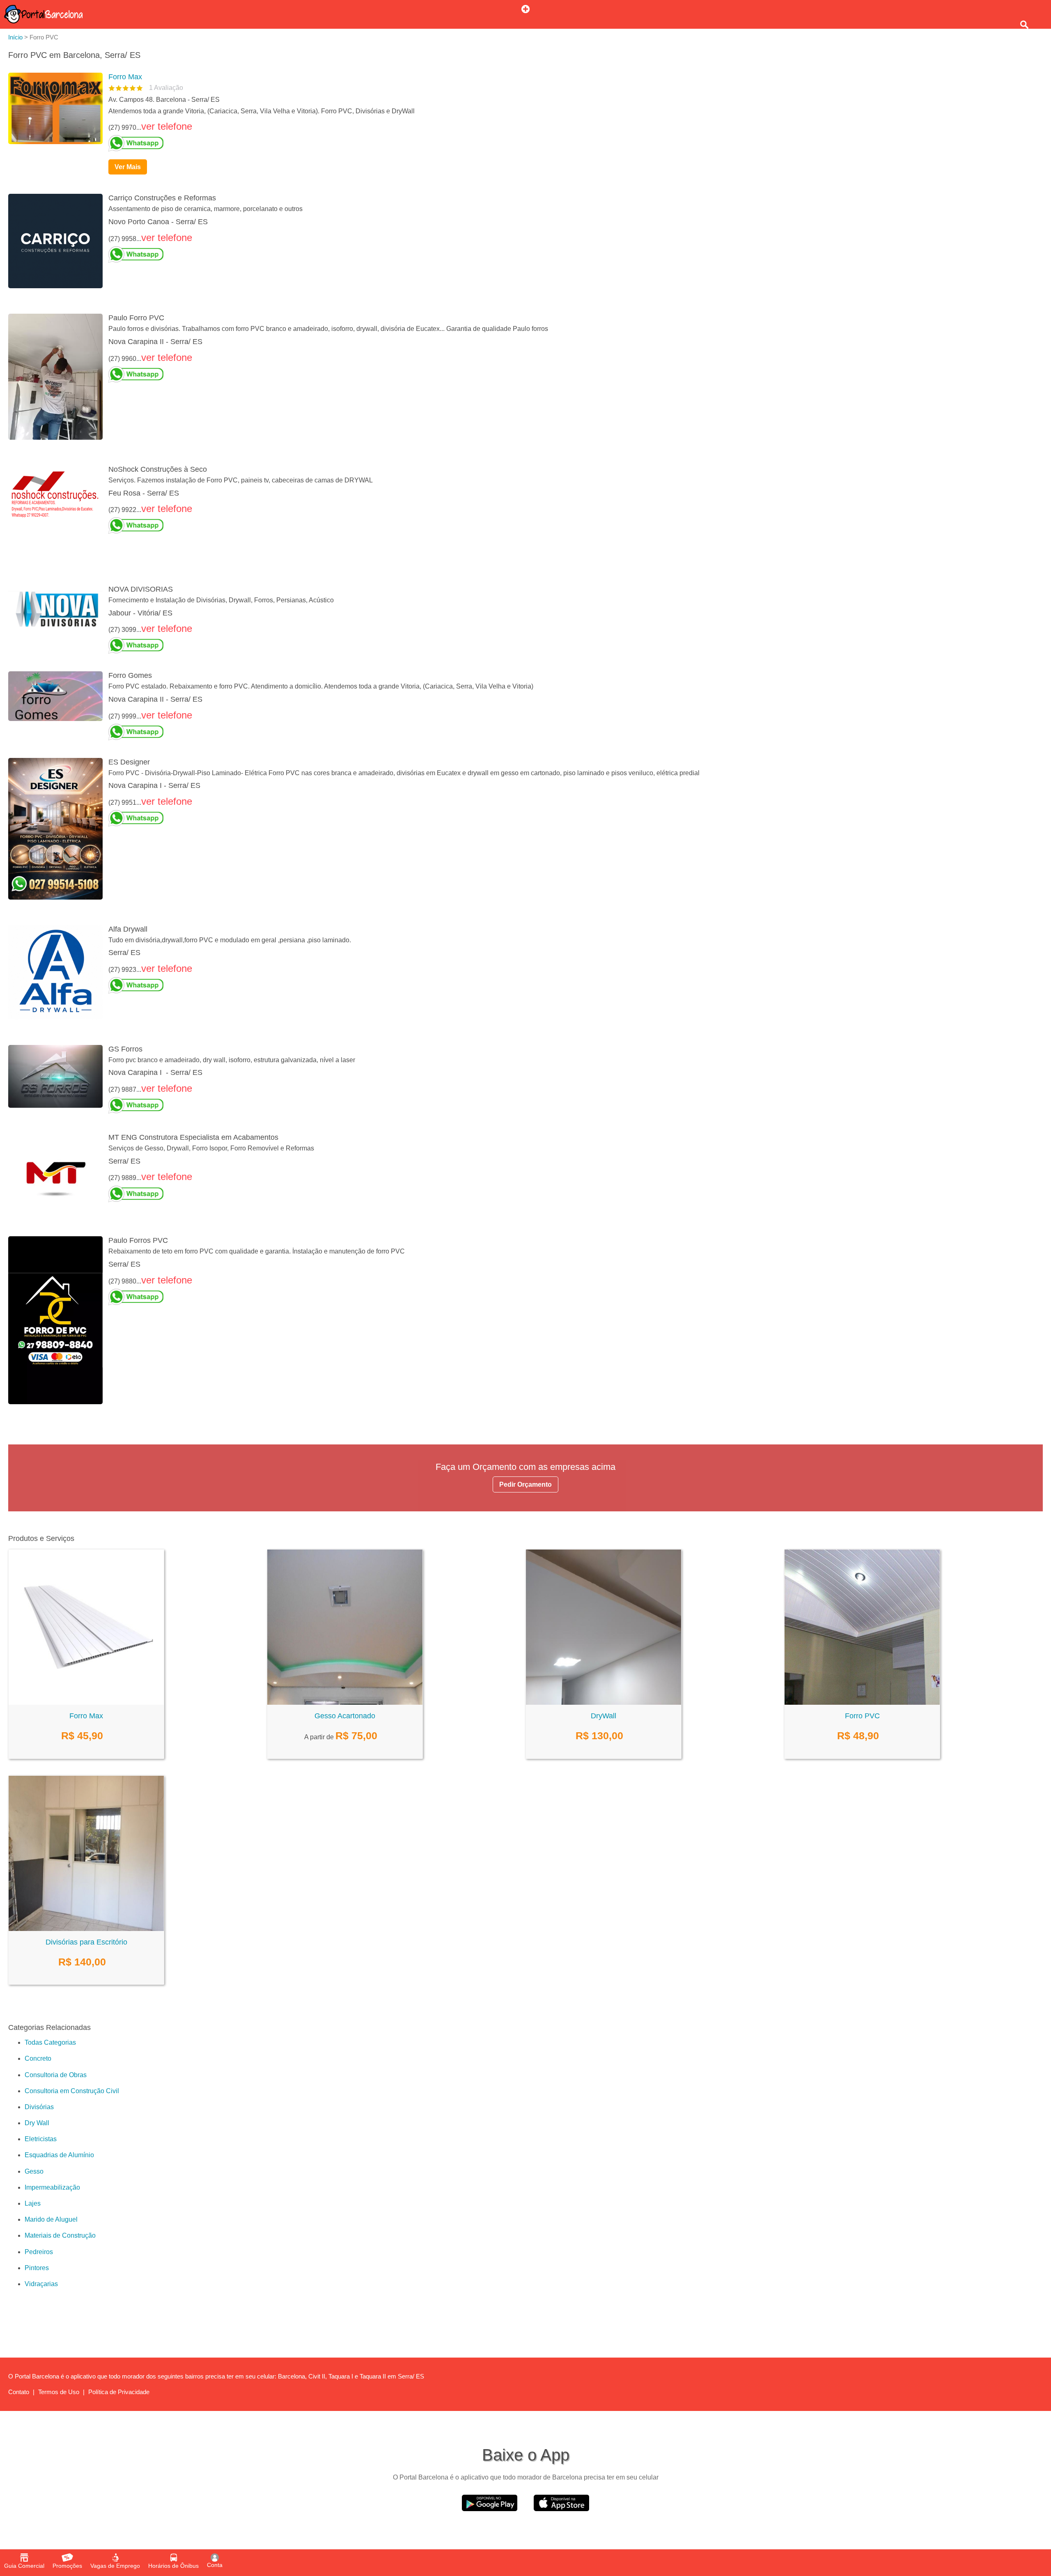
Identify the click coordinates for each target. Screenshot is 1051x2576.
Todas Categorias (50, 2042)
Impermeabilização (52, 2187)
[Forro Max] (86, 1702)
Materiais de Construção (60, 2235)
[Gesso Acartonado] (345, 1702)
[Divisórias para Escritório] (86, 1929)
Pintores (37, 2268)
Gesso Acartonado (345, 1716)
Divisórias (39, 2107)
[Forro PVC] (862, 1702)
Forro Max (125, 77)
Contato (19, 2392)
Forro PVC (862, 1716)
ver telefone (167, 126)
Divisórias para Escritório (86, 1942)
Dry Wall (37, 2123)
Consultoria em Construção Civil (72, 2091)
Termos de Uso (59, 2392)
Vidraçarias (41, 2284)
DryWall (604, 1716)
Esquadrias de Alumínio (59, 2155)
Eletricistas (41, 2139)
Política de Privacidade (119, 2392)
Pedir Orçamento (525, 1484)
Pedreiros (39, 2252)
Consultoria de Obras (56, 2075)
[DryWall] (604, 1702)
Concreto (38, 2058)
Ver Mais (128, 167)
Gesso (34, 2171)
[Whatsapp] (572, 143)
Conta (215, 2565)
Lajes (33, 2203)
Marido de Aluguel (51, 2219)
